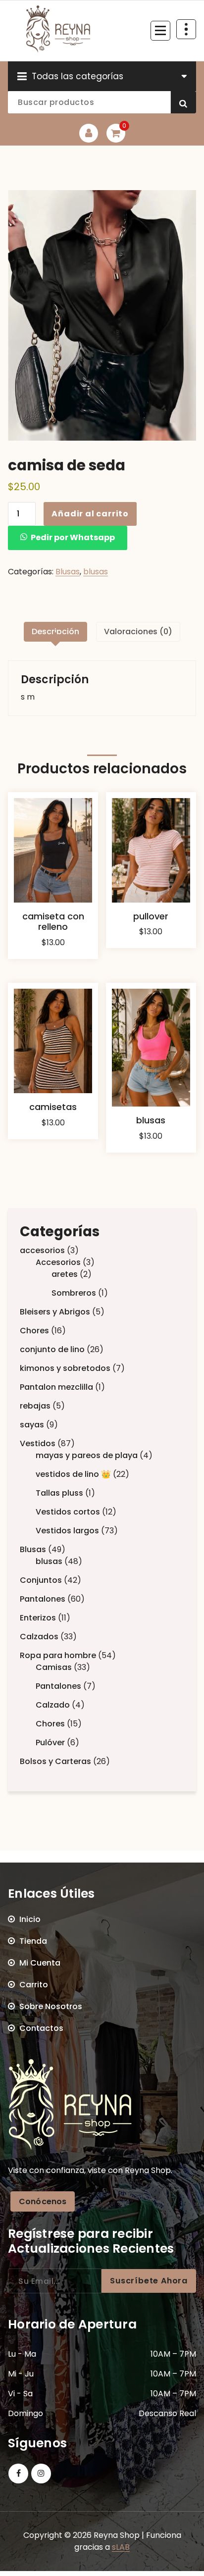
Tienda (33, 1941)
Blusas (68, 572)
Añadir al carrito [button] (53, 956)
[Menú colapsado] (160, 31)
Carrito (34, 1985)
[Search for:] (55, 2281)
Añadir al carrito (90, 514)
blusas (96, 572)
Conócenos (43, 2201)
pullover (151, 916)
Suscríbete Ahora (149, 2281)
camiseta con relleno (53, 922)
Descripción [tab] (55, 631)
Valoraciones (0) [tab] (138, 631)
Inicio (30, 1919)
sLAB (121, 2547)
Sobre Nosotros (51, 2006)
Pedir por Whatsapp (73, 537)
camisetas (53, 1107)
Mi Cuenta (40, 1963)
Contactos (41, 2028)
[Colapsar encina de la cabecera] (186, 29)
